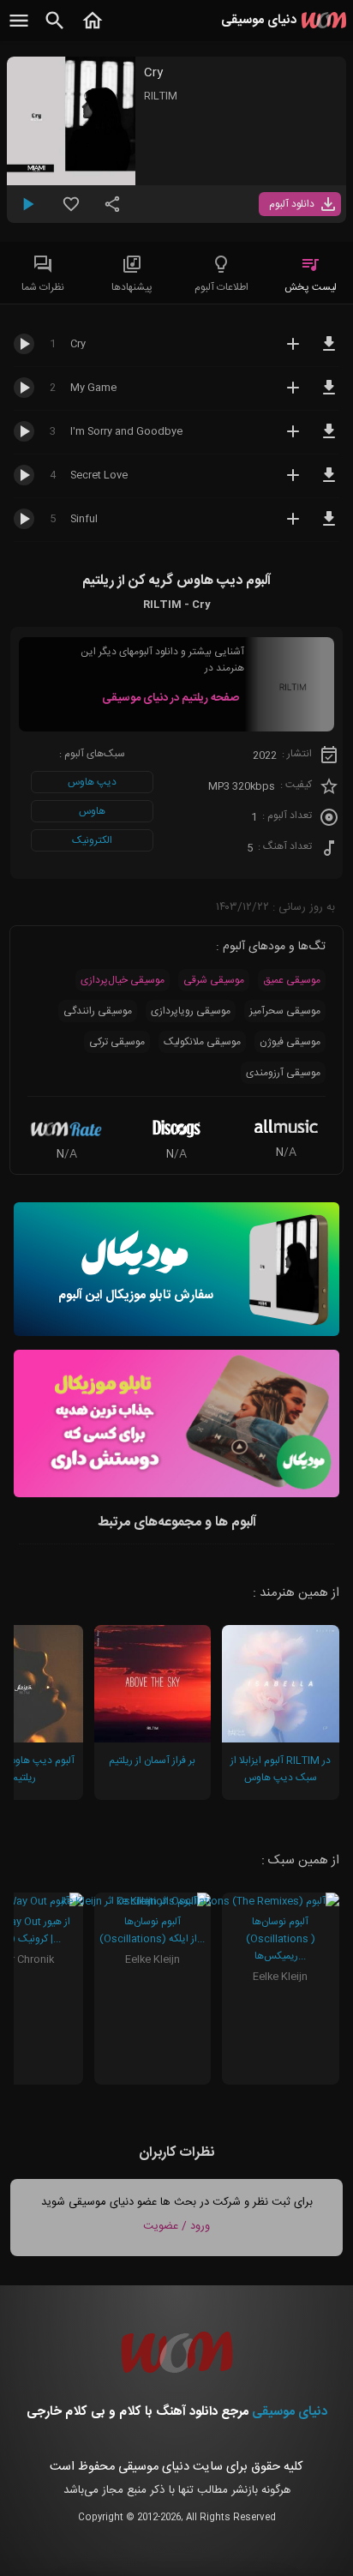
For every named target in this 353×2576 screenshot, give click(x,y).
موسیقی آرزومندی (283, 1073)
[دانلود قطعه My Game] (329, 395)
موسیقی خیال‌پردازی (123, 980)
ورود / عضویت (176, 2226)
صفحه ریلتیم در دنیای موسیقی (171, 698)
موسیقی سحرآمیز (285, 1011)
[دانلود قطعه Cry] (329, 352)
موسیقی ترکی (117, 1042)
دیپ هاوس (92, 782)
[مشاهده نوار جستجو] (55, 30)
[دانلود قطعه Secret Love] (329, 483)
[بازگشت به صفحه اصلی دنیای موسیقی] (93, 30)
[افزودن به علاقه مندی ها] (71, 211)
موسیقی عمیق (292, 980)
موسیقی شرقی (214, 980)
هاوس (92, 811)
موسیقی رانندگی (98, 1011)
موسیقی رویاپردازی (191, 1011)
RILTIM (161, 96)
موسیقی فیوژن (290, 1042)
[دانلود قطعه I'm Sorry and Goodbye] (329, 439)
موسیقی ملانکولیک (202, 1042)
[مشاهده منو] (19, 30)
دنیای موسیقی (290, 2412)
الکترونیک (92, 840)
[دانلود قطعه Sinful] (329, 527)
